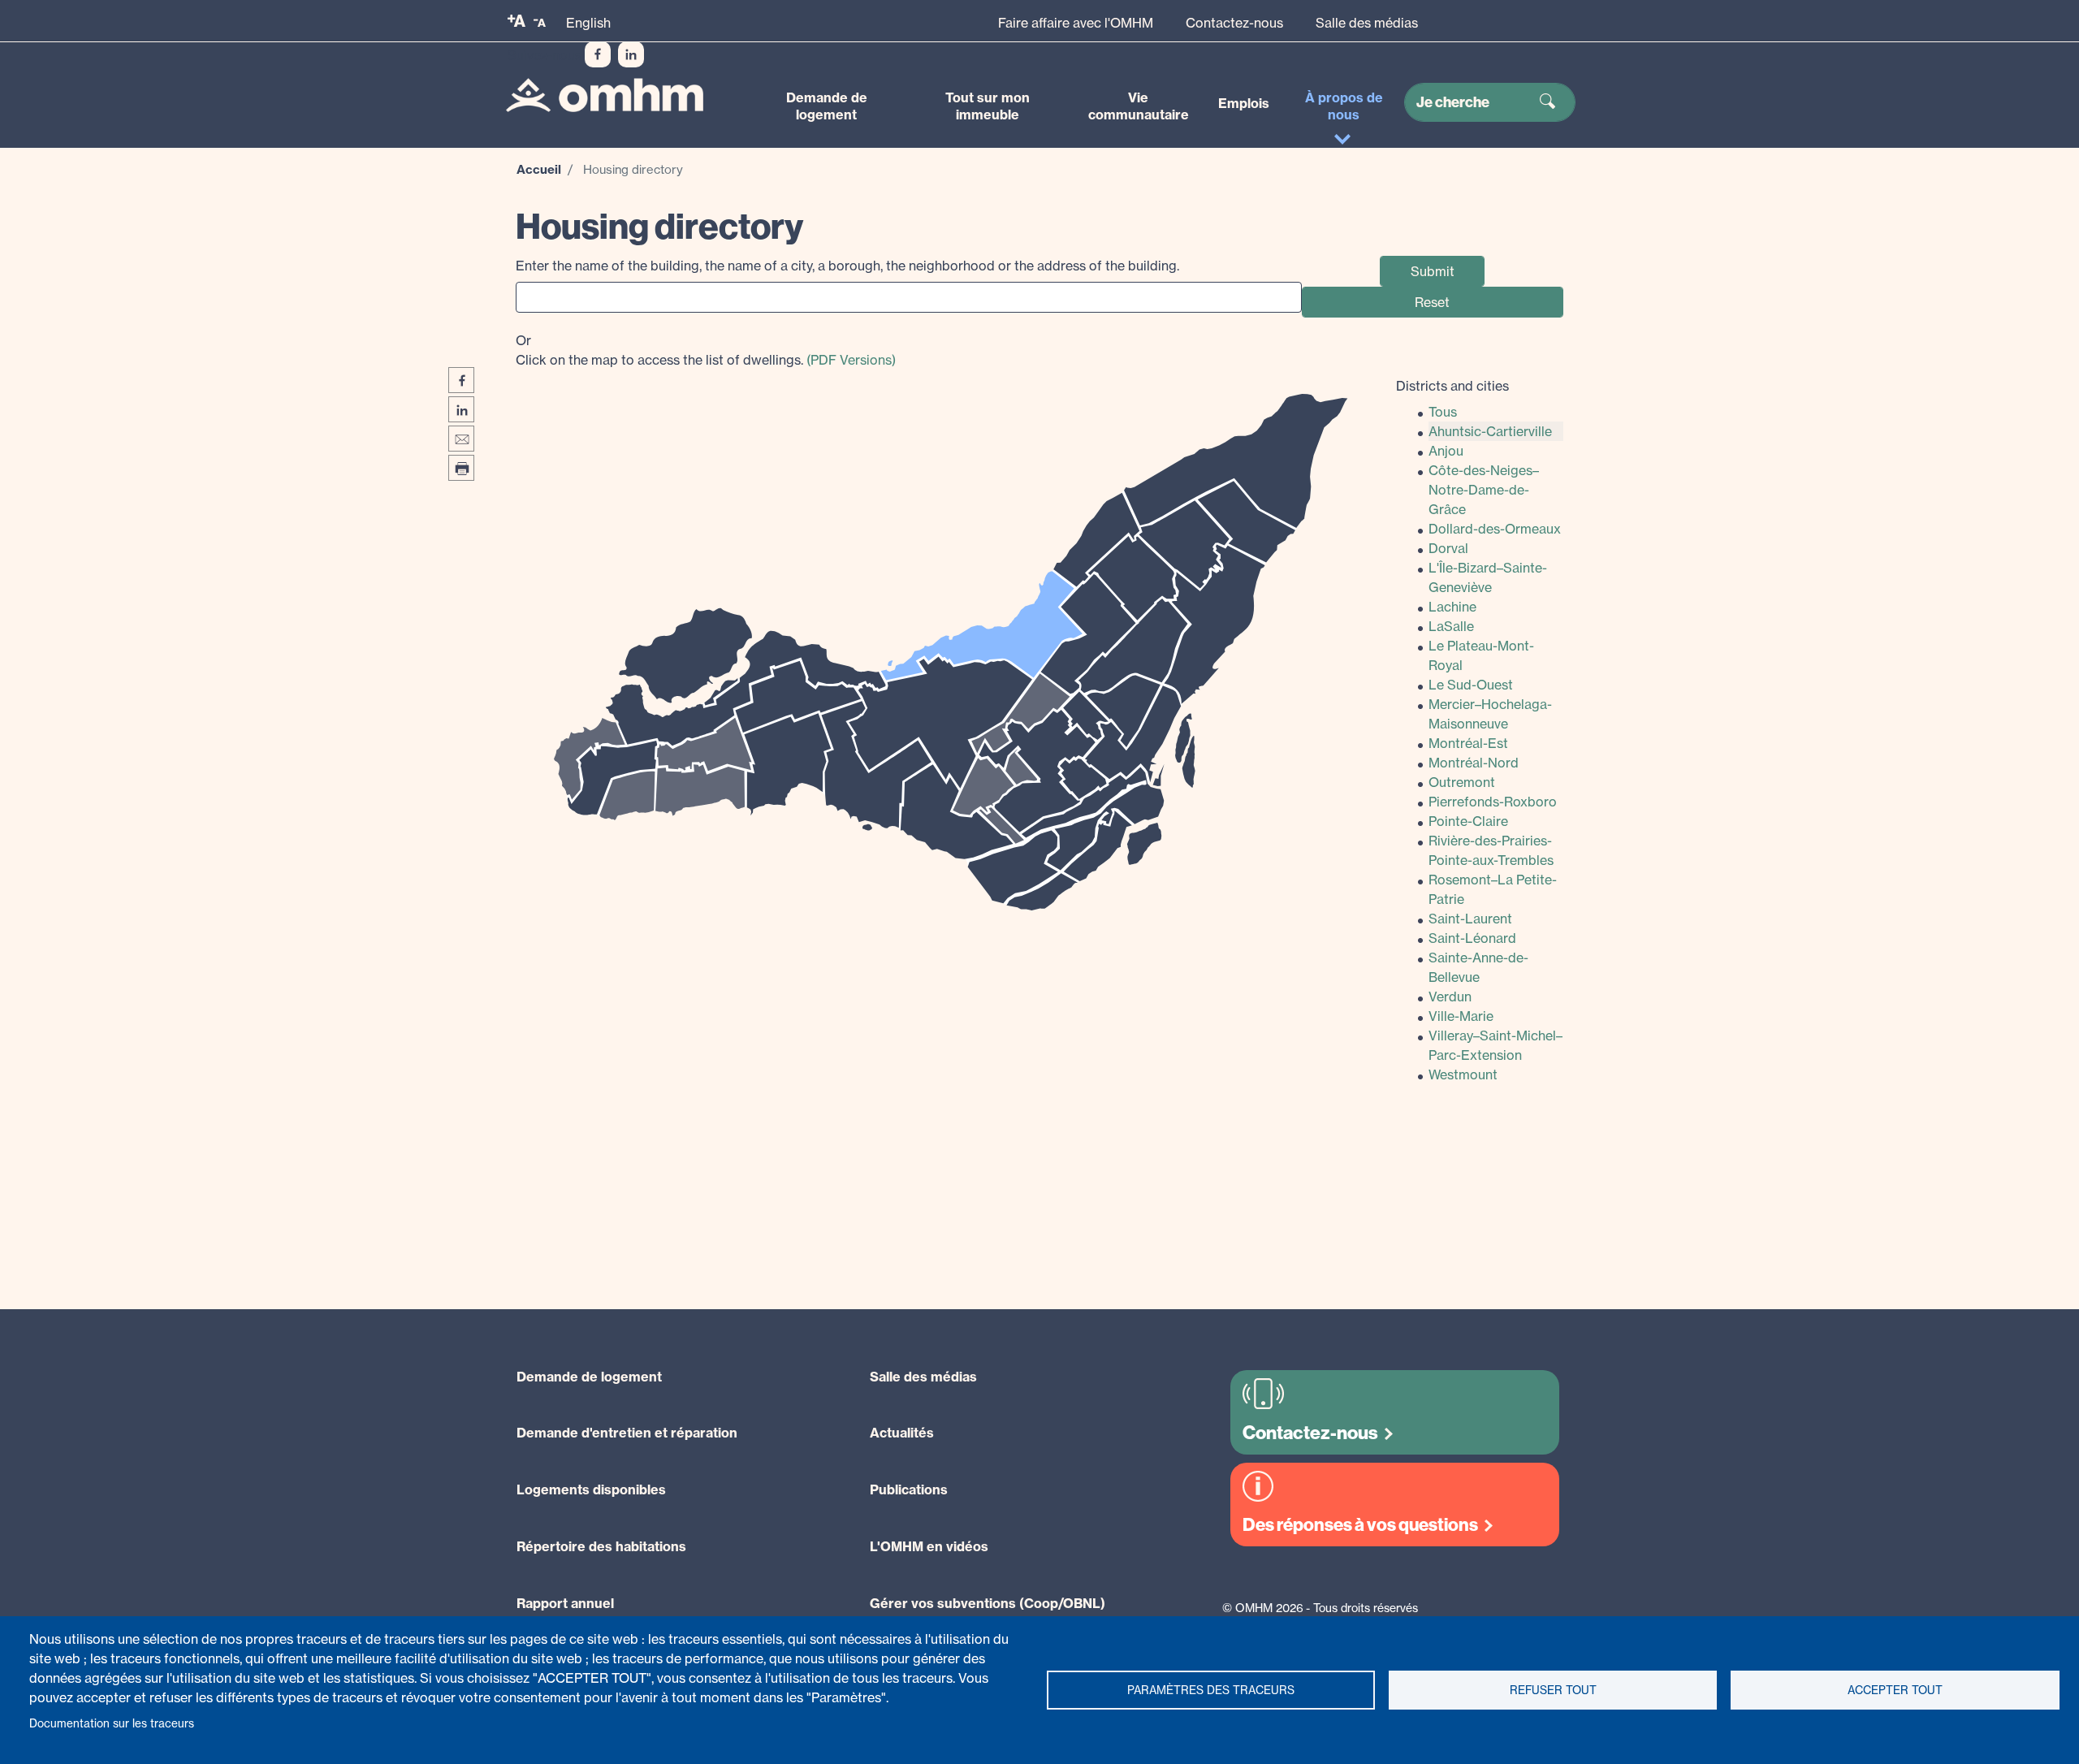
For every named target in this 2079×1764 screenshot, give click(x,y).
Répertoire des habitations (601, 1546)
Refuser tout (1553, 1690)
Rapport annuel (565, 1603)
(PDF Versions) (851, 360)
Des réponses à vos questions (1360, 1525)
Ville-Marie (1461, 1016)
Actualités (902, 1433)
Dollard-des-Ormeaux (1495, 529)
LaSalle (1451, 626)
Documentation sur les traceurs (112, 1723)
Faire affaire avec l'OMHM (1076, 23)
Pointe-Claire (1468, 821)
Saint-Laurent (1470, 919)
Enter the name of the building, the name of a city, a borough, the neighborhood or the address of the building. (847, 266)
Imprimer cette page (461, 468)
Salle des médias (1367, 23)
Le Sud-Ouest (1471, 685)
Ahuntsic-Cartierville (1490, 431)
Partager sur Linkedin (461, 409)
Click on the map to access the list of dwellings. (706, 350)
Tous (1443, 412)
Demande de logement (827, 106)
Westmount (1463, 1074)
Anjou (1446, 451)
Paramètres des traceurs (1211, 1690)
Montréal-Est (1468, 743)
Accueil (539, 169)
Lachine (1452, 607)
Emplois (1244, 103)
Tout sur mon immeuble (988, 106)
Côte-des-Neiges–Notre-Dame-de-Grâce (1484, 490)
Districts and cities (1452, 386)
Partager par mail (461, 439)
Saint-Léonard (1472, 938)
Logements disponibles (591, 1489)
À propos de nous (1344, 106)
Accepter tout (1895, 1690)
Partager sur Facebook (461, 380)
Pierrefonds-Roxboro (1493, 802)
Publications (909, 1489)
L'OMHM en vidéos (929, 1546)
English (588, 23)
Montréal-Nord (1474, 763)
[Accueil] (605, 95)
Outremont (1462, 782)
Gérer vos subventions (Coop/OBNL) (988, 1603)
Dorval (1448, 548)
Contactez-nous (1234, 23)
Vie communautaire (1139, 106)
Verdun (1450, 997)
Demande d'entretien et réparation (627, 1433)
